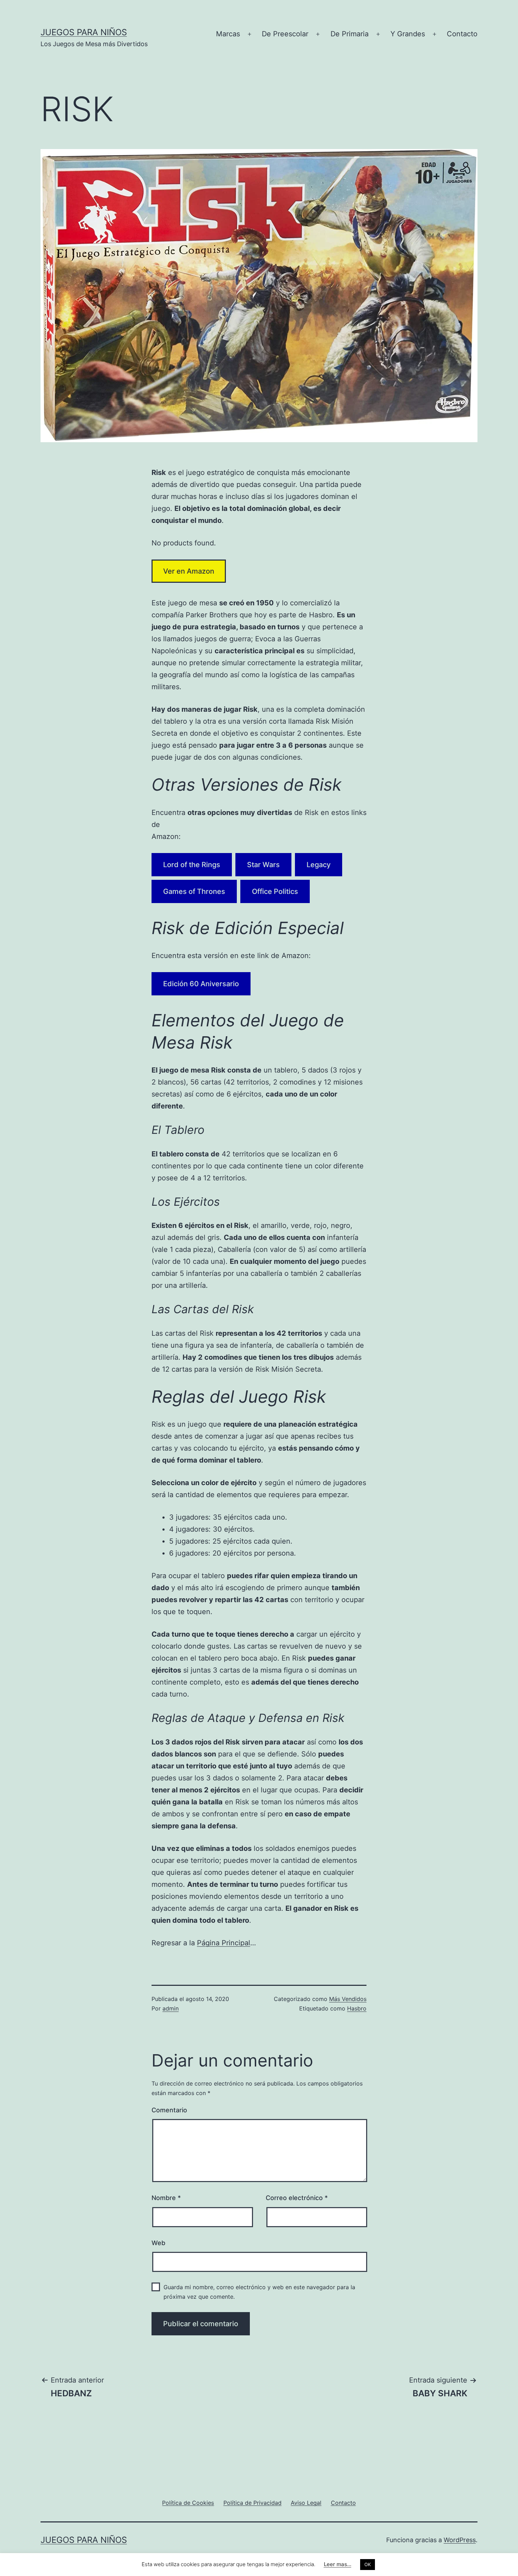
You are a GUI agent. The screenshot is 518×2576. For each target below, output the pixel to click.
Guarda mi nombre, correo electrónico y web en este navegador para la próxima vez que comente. (259, 2292)
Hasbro (357, 2008)
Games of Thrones (194, 891)
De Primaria (350, 34)
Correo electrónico (297, 2198)
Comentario (169, 2110)
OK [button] (368, 2564)
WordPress (460, 2540)
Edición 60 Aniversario (201, 984)
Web (158, 2243)
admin (171, 2008)
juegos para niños (84, 32)
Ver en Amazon (189, 571)
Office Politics (275, 891)
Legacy (319, 865)
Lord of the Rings (192, 865)
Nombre (166, 2198)
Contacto (462, 34)
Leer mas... (338, 2564)
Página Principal (224, 1943)
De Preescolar (285, 34)
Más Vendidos (348, 1999)
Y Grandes (408, 34)
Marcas (228, 34)
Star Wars (263, 865)
